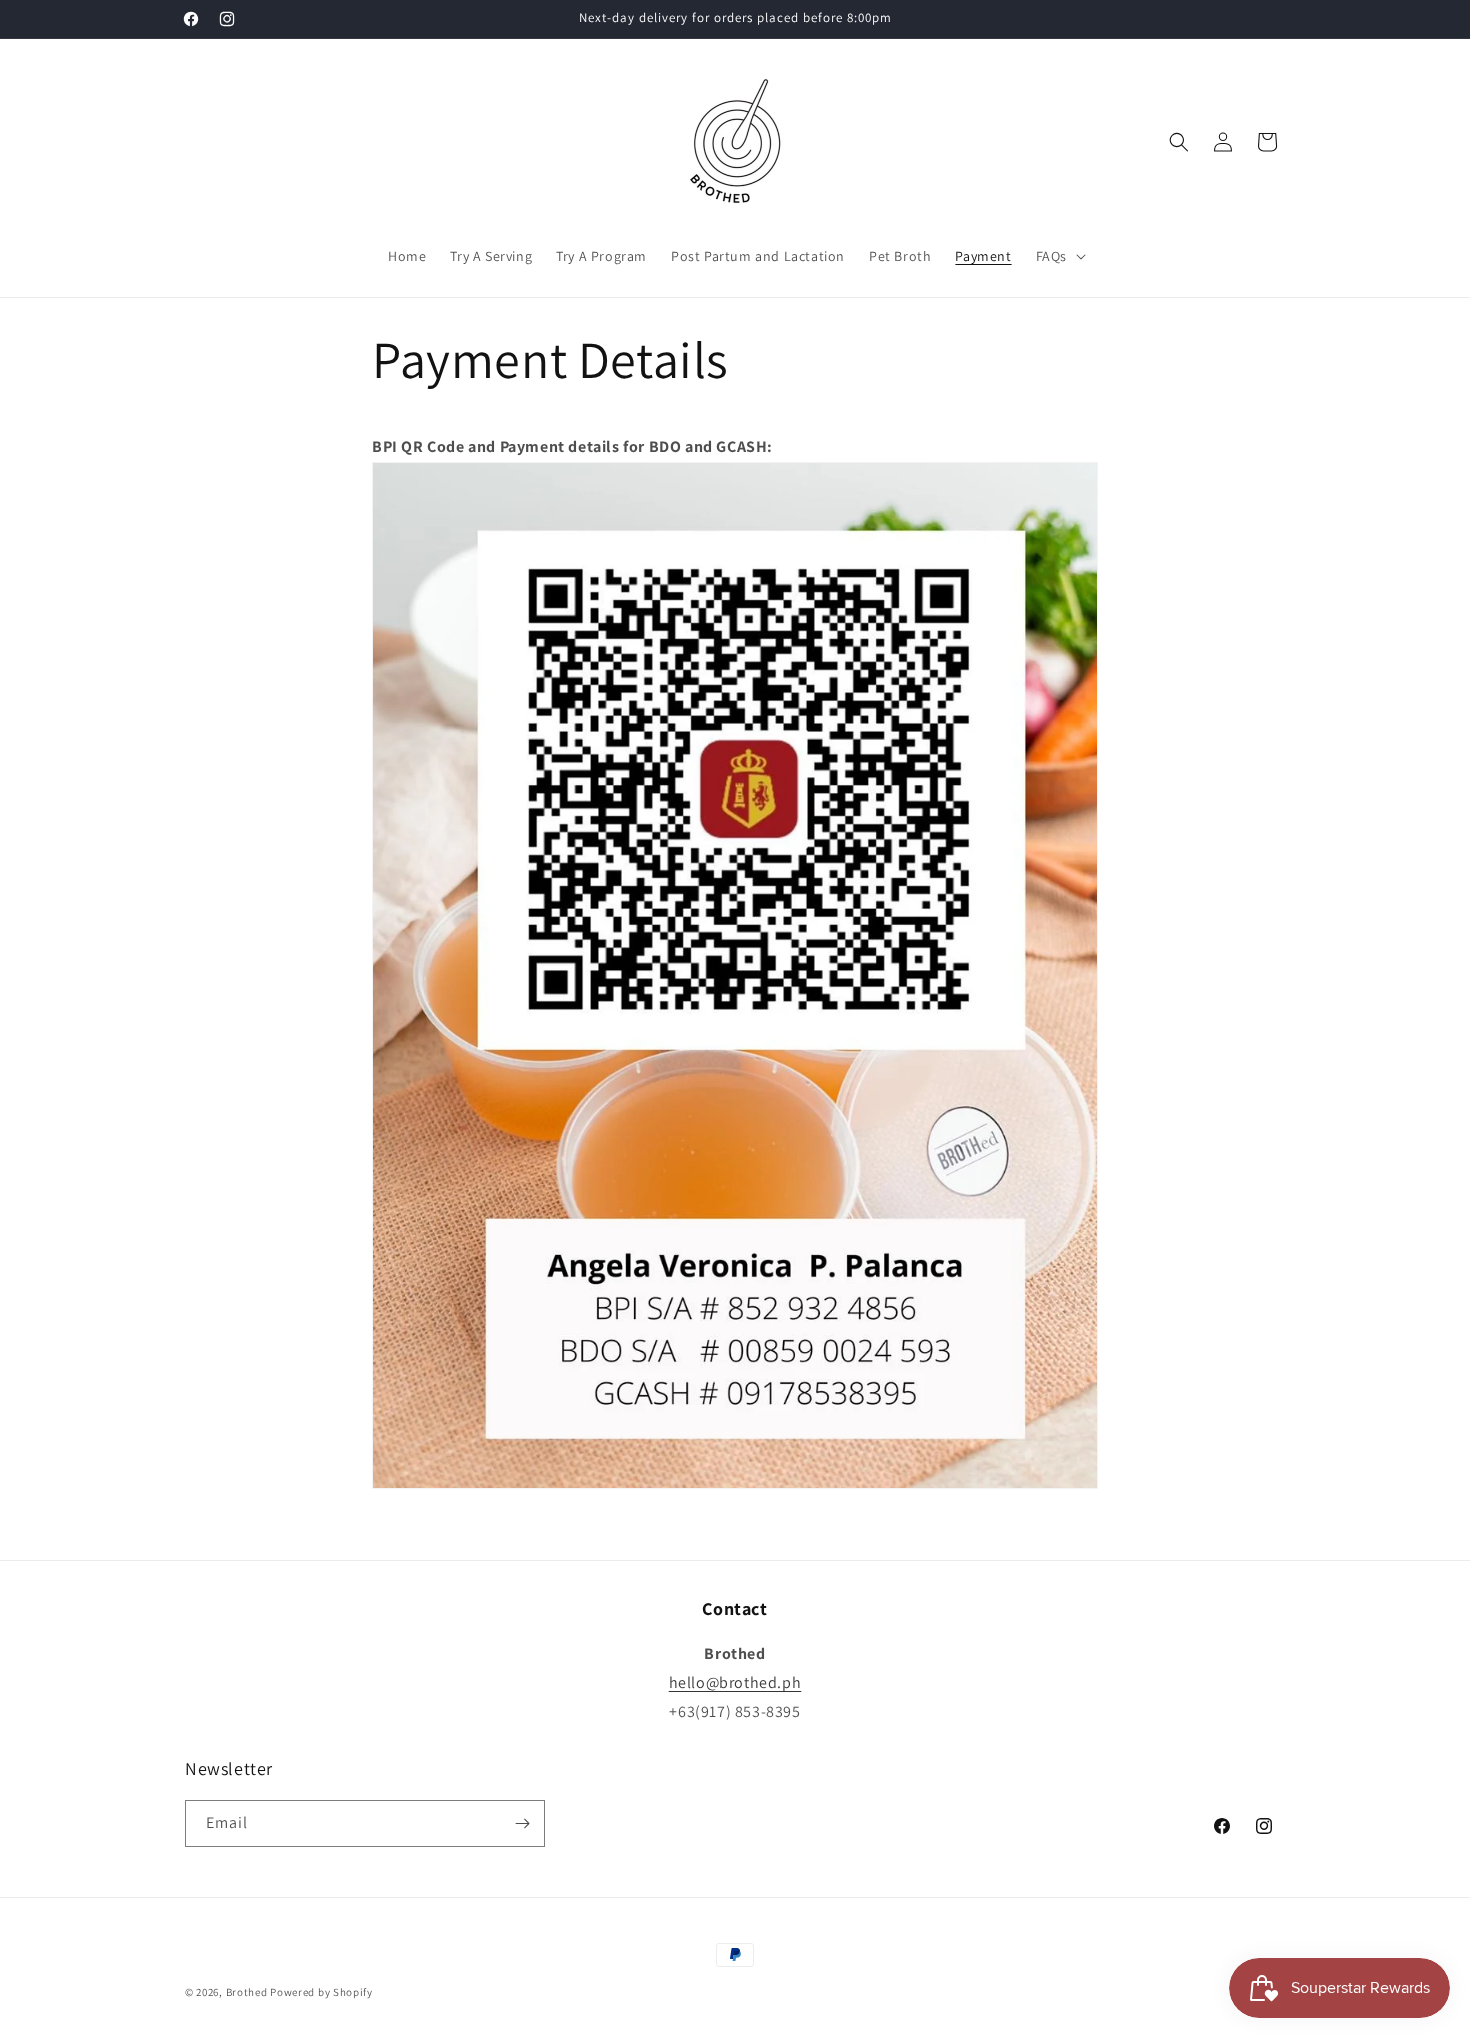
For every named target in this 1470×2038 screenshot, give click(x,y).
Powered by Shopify (321, 1992)
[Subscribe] (522, 1823)
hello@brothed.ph (735, 1682)
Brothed (247, 1992)
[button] (1059, 256)
